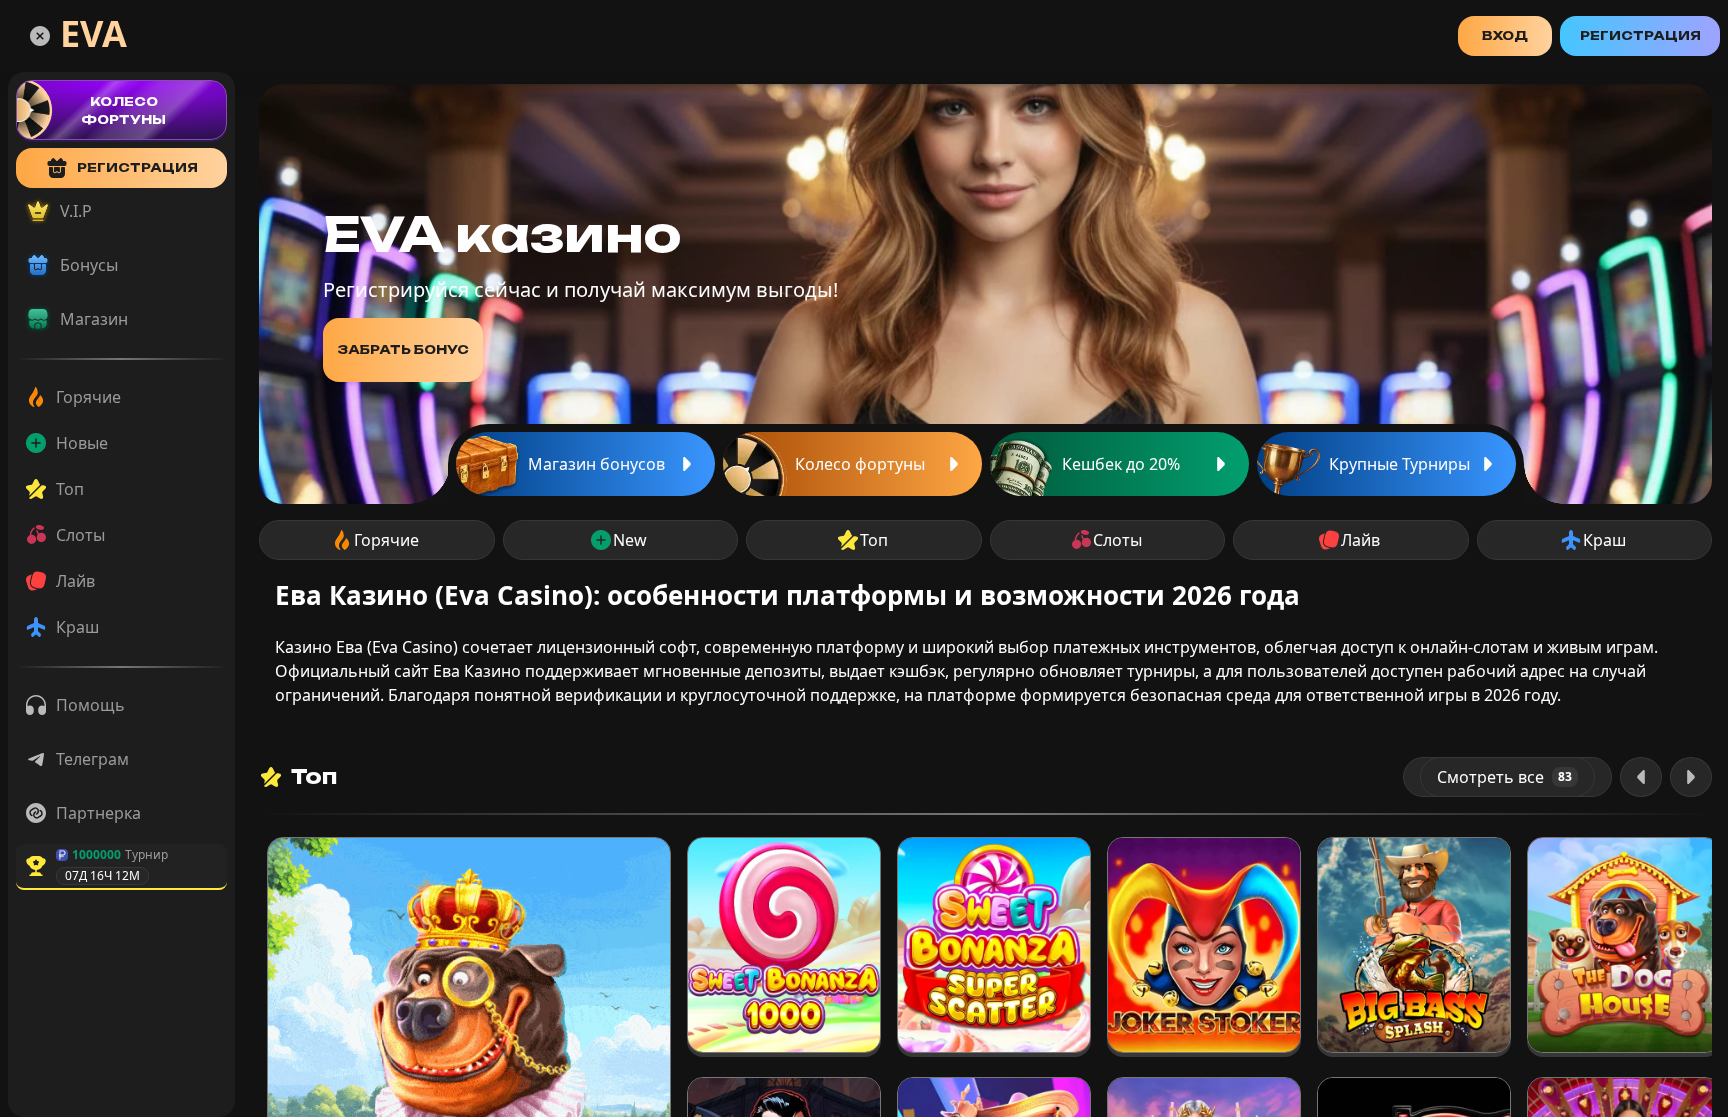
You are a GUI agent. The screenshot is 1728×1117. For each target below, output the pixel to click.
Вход (1505, 35)
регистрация (137, 167)
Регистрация (1640, 35)
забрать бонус (403, 349)
